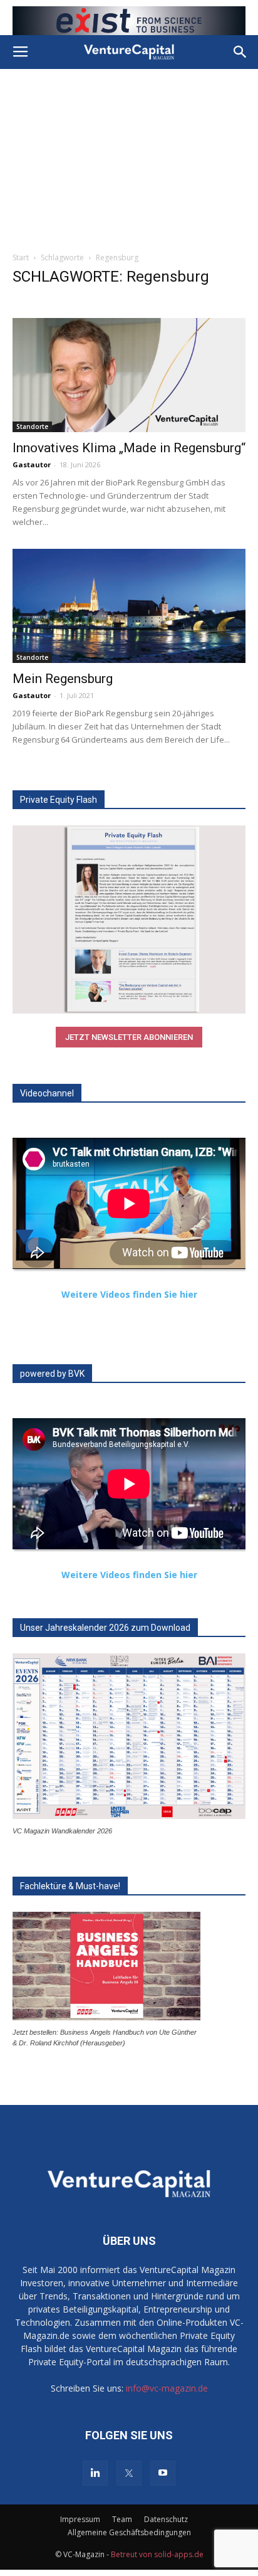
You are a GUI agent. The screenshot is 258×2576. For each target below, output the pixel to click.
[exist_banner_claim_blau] (129, 21)
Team (122, 2519)
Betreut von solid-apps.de (157, 2554)
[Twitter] (129, 2473)
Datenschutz (166, 2519)
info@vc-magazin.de (167, 2388)
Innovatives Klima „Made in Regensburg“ (129, 448)
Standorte (32, 427)
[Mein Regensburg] (129, 606)
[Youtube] (163, 2473)
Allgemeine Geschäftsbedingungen (129, 2532)
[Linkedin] (95, 2473)
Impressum (80, 2519)
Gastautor (32, 464)
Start (21, 257)
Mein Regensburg (63, 679)
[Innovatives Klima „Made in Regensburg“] (129, 375)
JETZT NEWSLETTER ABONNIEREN (129, 1037)
